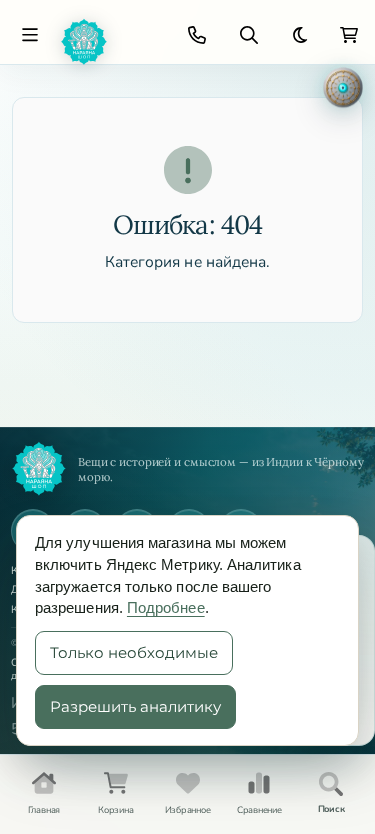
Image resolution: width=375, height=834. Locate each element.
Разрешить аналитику (135, 706)
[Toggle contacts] (197, 35)
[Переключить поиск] (249, 35)
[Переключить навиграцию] (30, 35)
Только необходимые (134, 652)
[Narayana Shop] (109, 42)
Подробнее (166, 607)
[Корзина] (349, 35)
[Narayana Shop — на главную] (39, 469)
